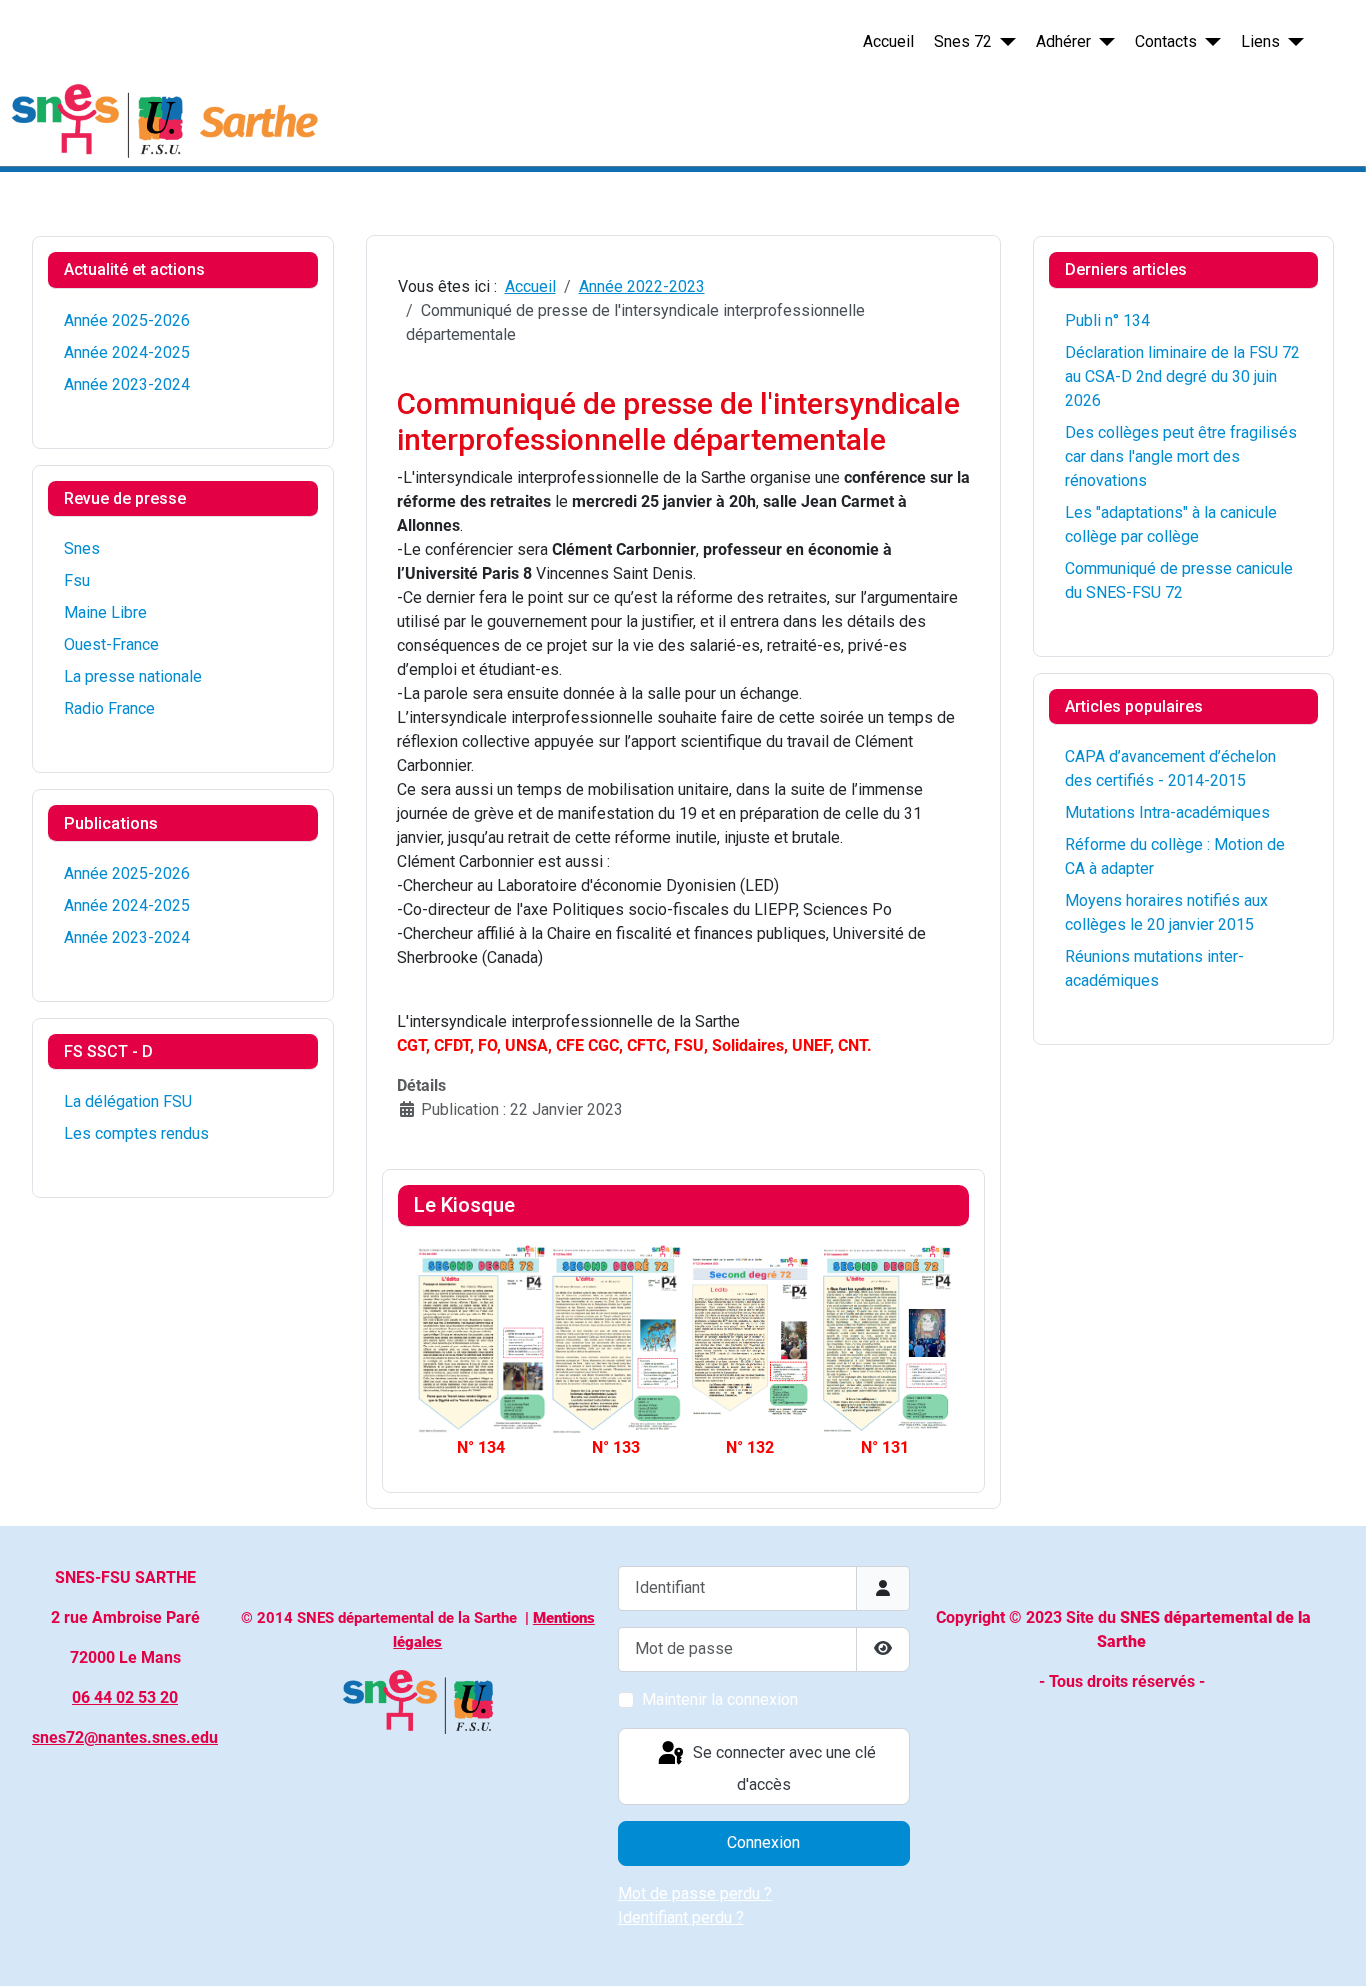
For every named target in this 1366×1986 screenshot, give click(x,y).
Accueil (888, 41)
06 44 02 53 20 (125, 1697)
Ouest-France (111, 644)
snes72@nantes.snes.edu (125, 1737)
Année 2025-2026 (127, 320)
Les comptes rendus (136, 1133)
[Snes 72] (1004, 42)
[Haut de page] (1331, 1949)
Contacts (1166, 41)
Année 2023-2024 (127, 384)
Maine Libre (105, 612)
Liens (1260, 41)
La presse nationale (133, 676)
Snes (82, 548)
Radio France (109, 708)
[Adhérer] (1103, 42)
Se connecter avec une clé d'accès (782, 1769)
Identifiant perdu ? (681, 1917)
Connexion (763, 1842)
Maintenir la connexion (720, 1699)
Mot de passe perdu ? (695, 1893)
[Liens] (1292, 42)
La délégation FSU (128, 1101)
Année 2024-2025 (127, 352)
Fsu (77, 580)
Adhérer (1063, 41)
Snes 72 (963, 41)
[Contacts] (1209, 42)
